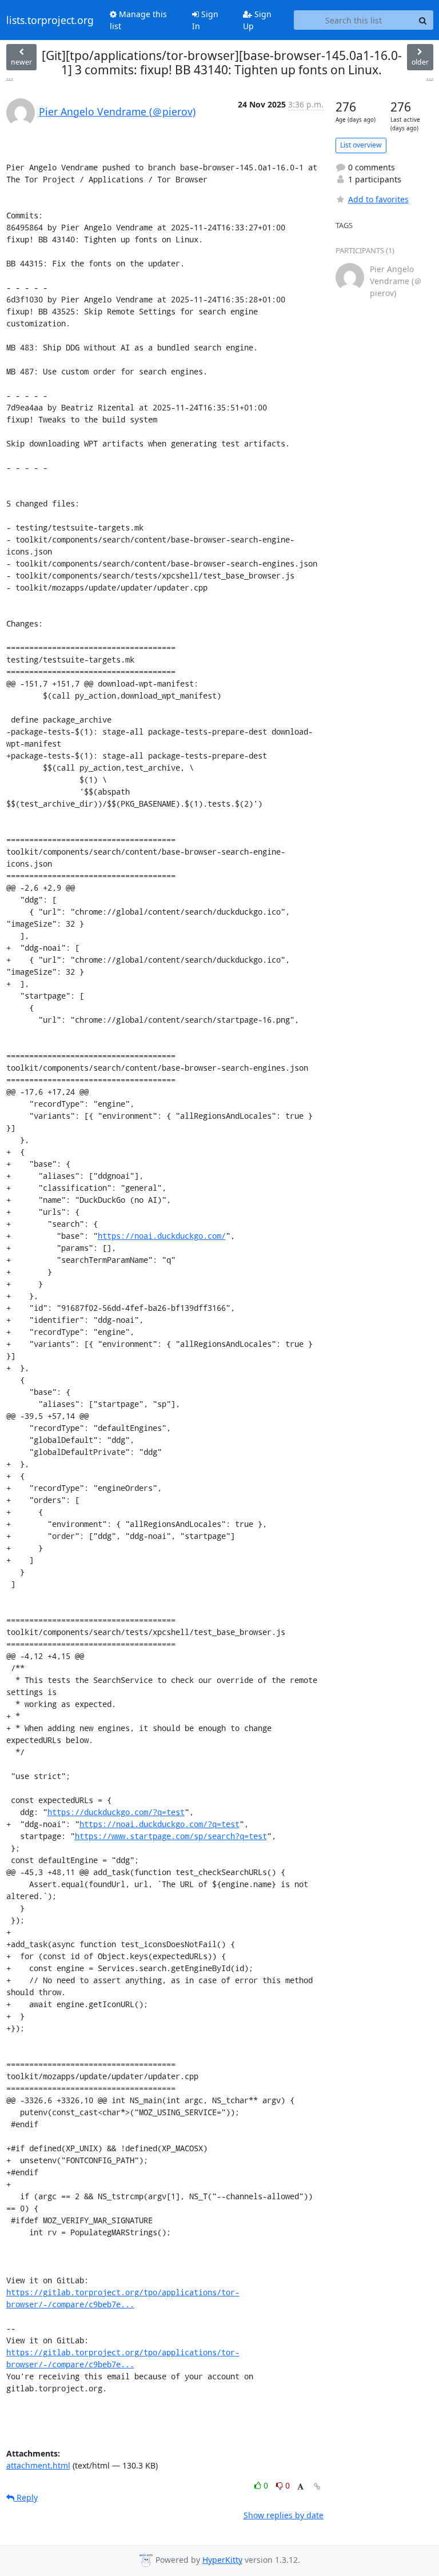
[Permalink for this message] (317, 2487)
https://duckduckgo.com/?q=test (116, 1812)
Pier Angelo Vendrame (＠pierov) (117, 111)
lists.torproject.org (50, 20)
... (10, 76)
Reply (26, 2497)
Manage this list (138, 20)
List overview (361, 145)
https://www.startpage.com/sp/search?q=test (171, 1836)
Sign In (205, 20)
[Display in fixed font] (300, 2487)
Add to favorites (378, 199)
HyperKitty (222, 2560)
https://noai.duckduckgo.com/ (162, 1236)
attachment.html (38, 2465)
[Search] (423, 20)
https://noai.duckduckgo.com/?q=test (159, 1824)
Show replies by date (284, 2515)
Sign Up (257, 20)
